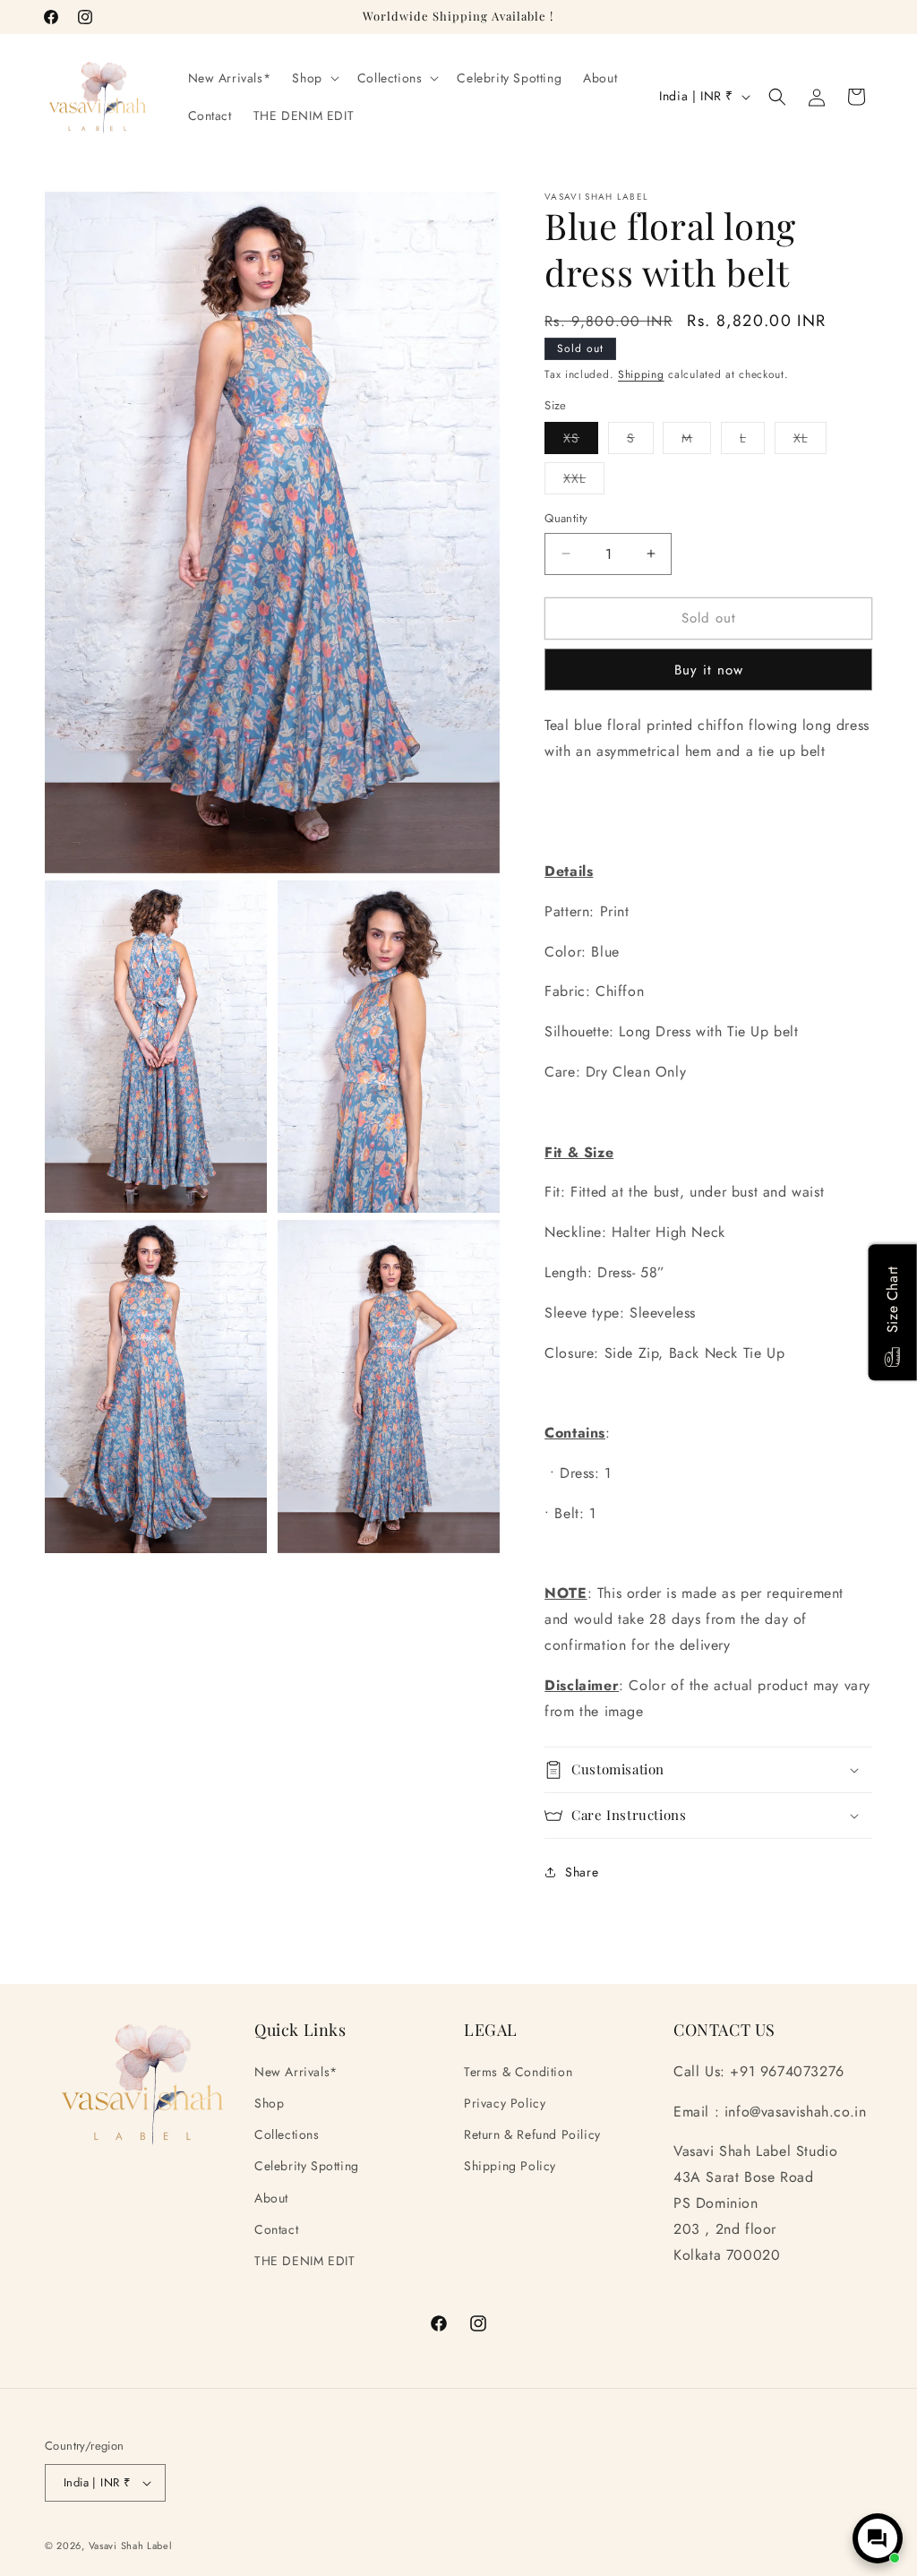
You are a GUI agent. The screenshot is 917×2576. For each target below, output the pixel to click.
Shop (269, 2103)
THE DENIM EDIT (304, 2261)
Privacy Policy (505, 2103)
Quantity (566, 518)
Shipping (641, 374)
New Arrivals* (296, 2072)
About (271, 2198)
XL (810, 441)
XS (581, 441)
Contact (276, 2229)
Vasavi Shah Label (131, 2546)
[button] (313, 78)
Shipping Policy (510, 2166)
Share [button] (582, 1872)
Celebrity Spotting (307, 2166)
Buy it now (709, 670)
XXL (584, 481)
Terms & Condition (518, 2072)
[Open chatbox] (878, 2538)
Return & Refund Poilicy (532, 2134)
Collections (287, 2134)
